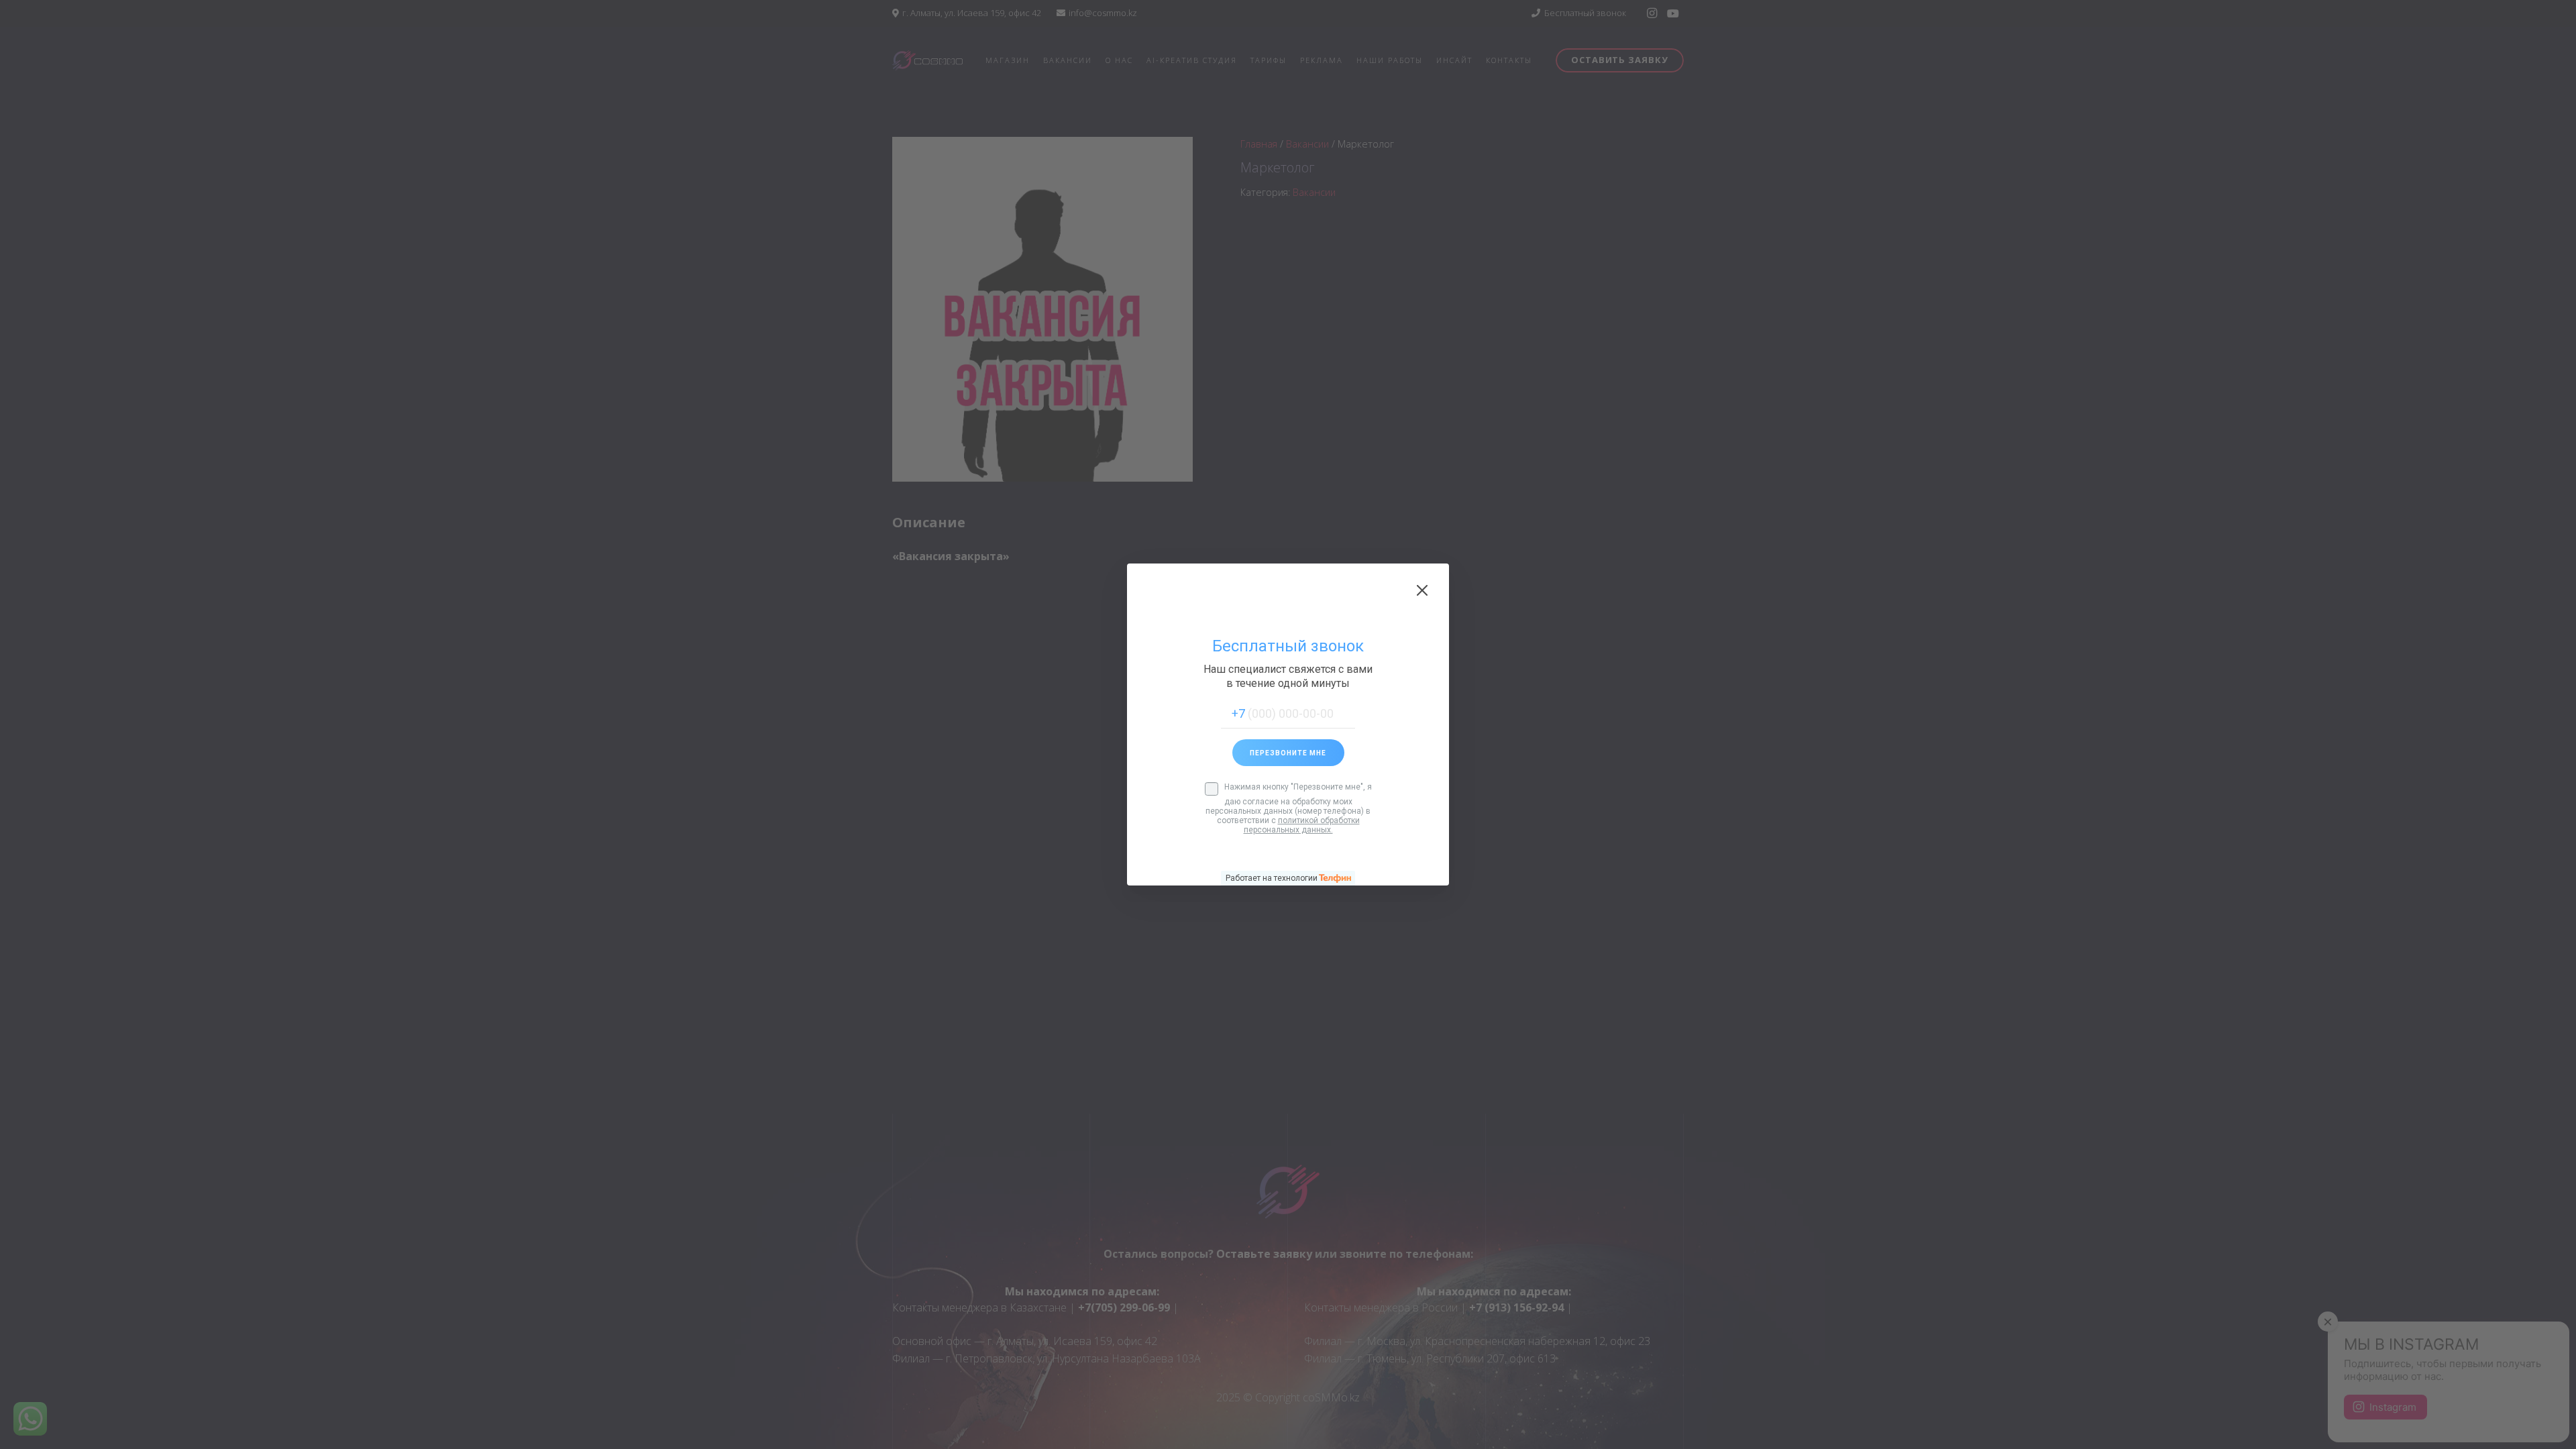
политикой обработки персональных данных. (1302, 825)
